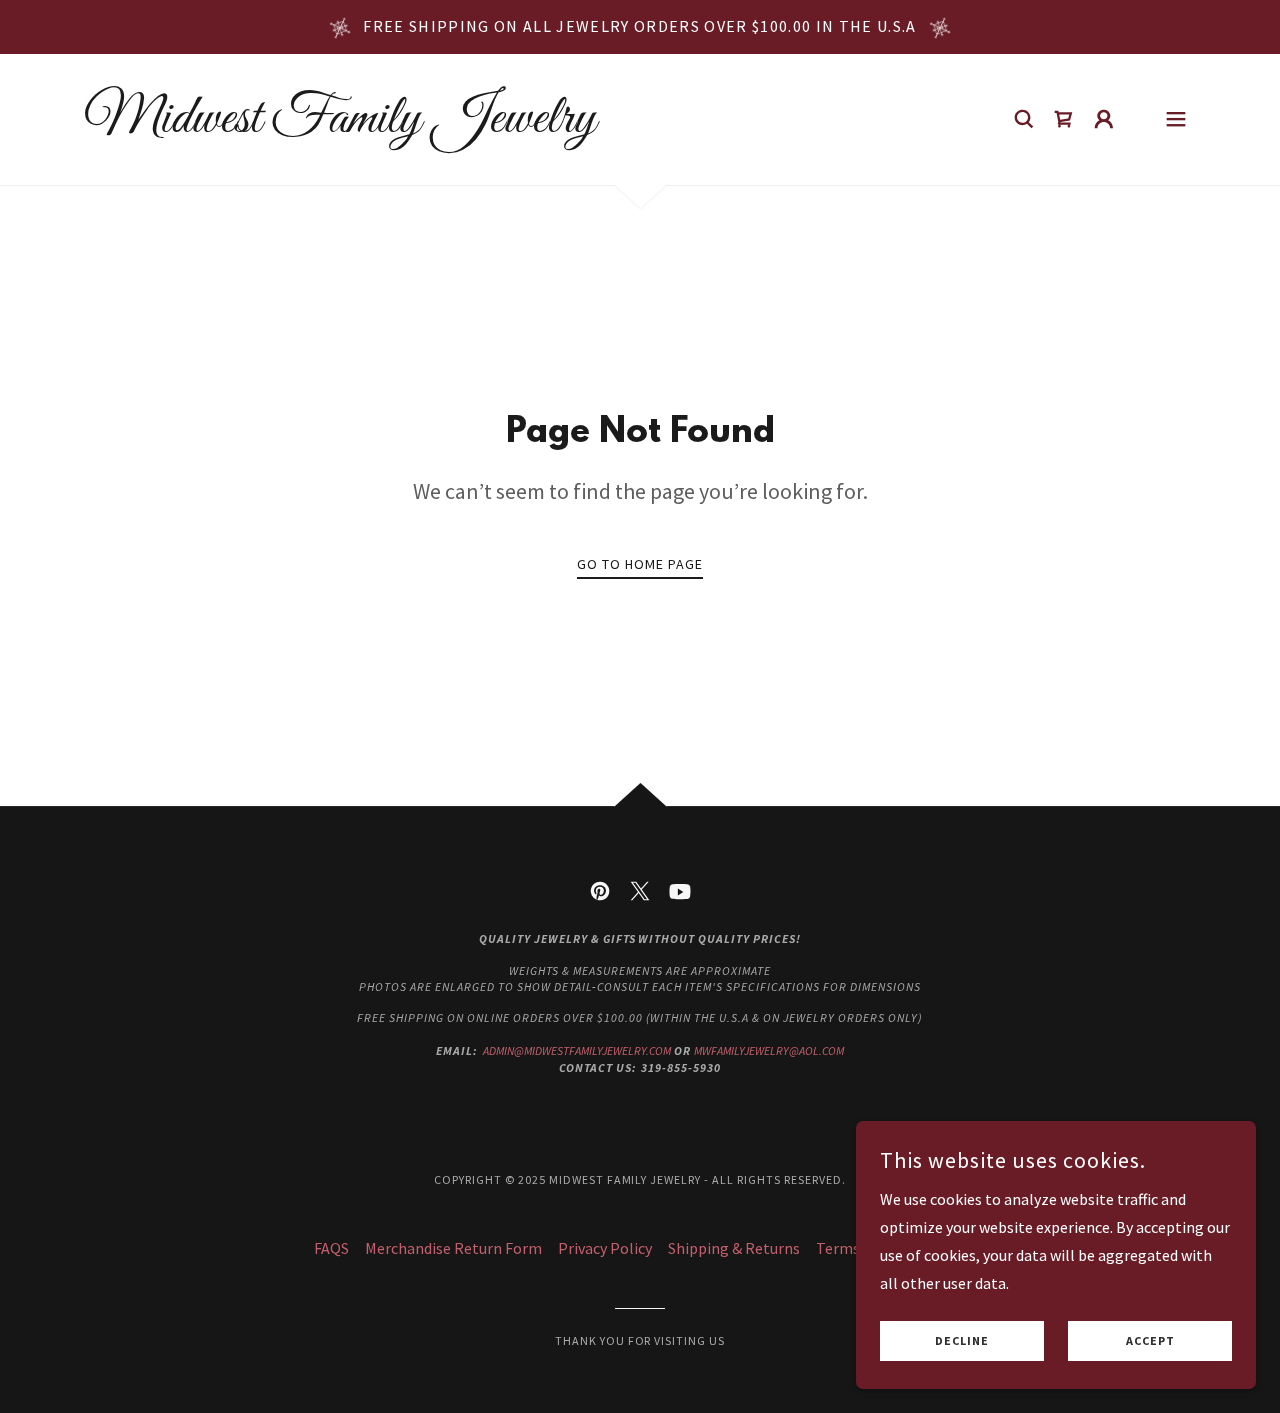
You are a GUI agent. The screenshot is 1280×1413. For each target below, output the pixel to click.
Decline (962, 1341)
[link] (340, 126)
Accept (1150, 1341)
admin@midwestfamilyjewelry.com (577, 1050)
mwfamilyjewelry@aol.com (769, 1050)
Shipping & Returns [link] (734, 1248)
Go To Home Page (640, 564)
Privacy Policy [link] (605, 1248)
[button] (1104, 119)
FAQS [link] (331, 1248)
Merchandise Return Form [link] (453, 1248)
